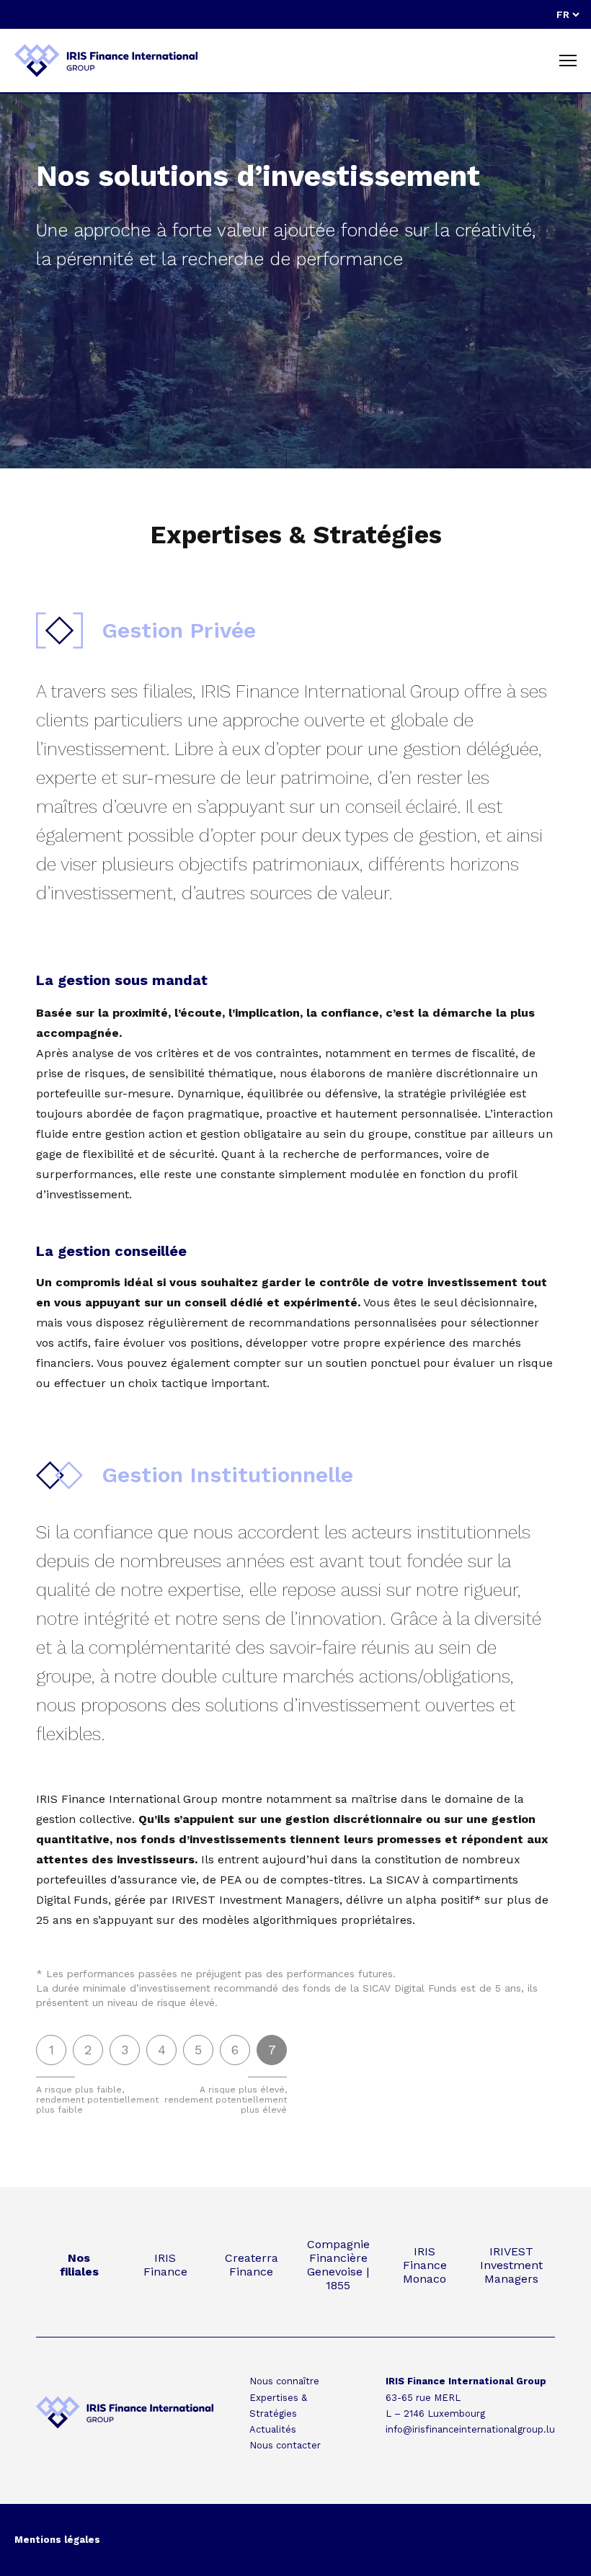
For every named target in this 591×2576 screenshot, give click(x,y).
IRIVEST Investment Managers (511, 2265)
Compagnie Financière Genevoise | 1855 (338, 2265)
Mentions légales (57, 2540)
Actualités (273, 2429)
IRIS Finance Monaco (425, 2265)
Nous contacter (285, 2445)
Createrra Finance (252, 2265)
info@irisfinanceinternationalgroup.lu (470, 2429)
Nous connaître (284, 2381)
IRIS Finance (165, 2265)
